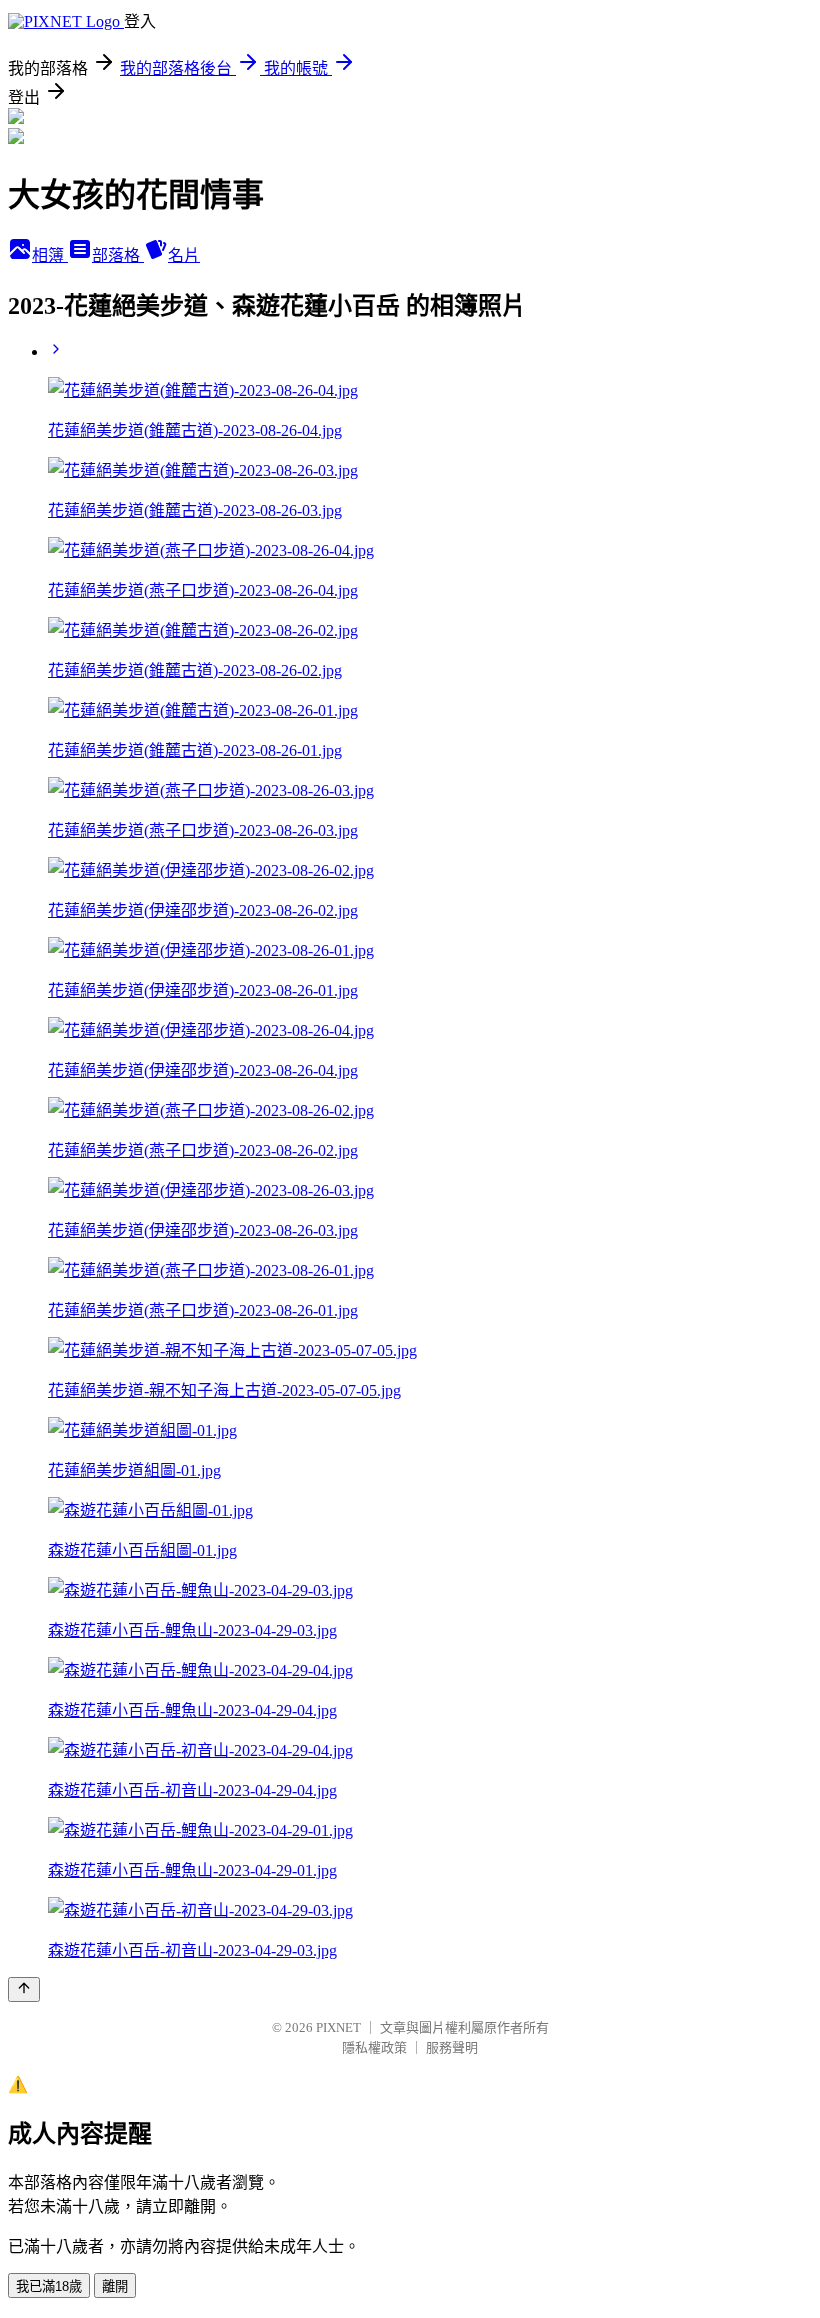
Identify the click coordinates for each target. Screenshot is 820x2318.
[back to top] (24, 1989)
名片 (184, 255)
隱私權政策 (374, 2047)
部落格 (118, 255)
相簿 (50, 255)
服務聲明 (452, 2047)
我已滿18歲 (49, 2286)
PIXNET (338, 2027)
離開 (115, 2286)
